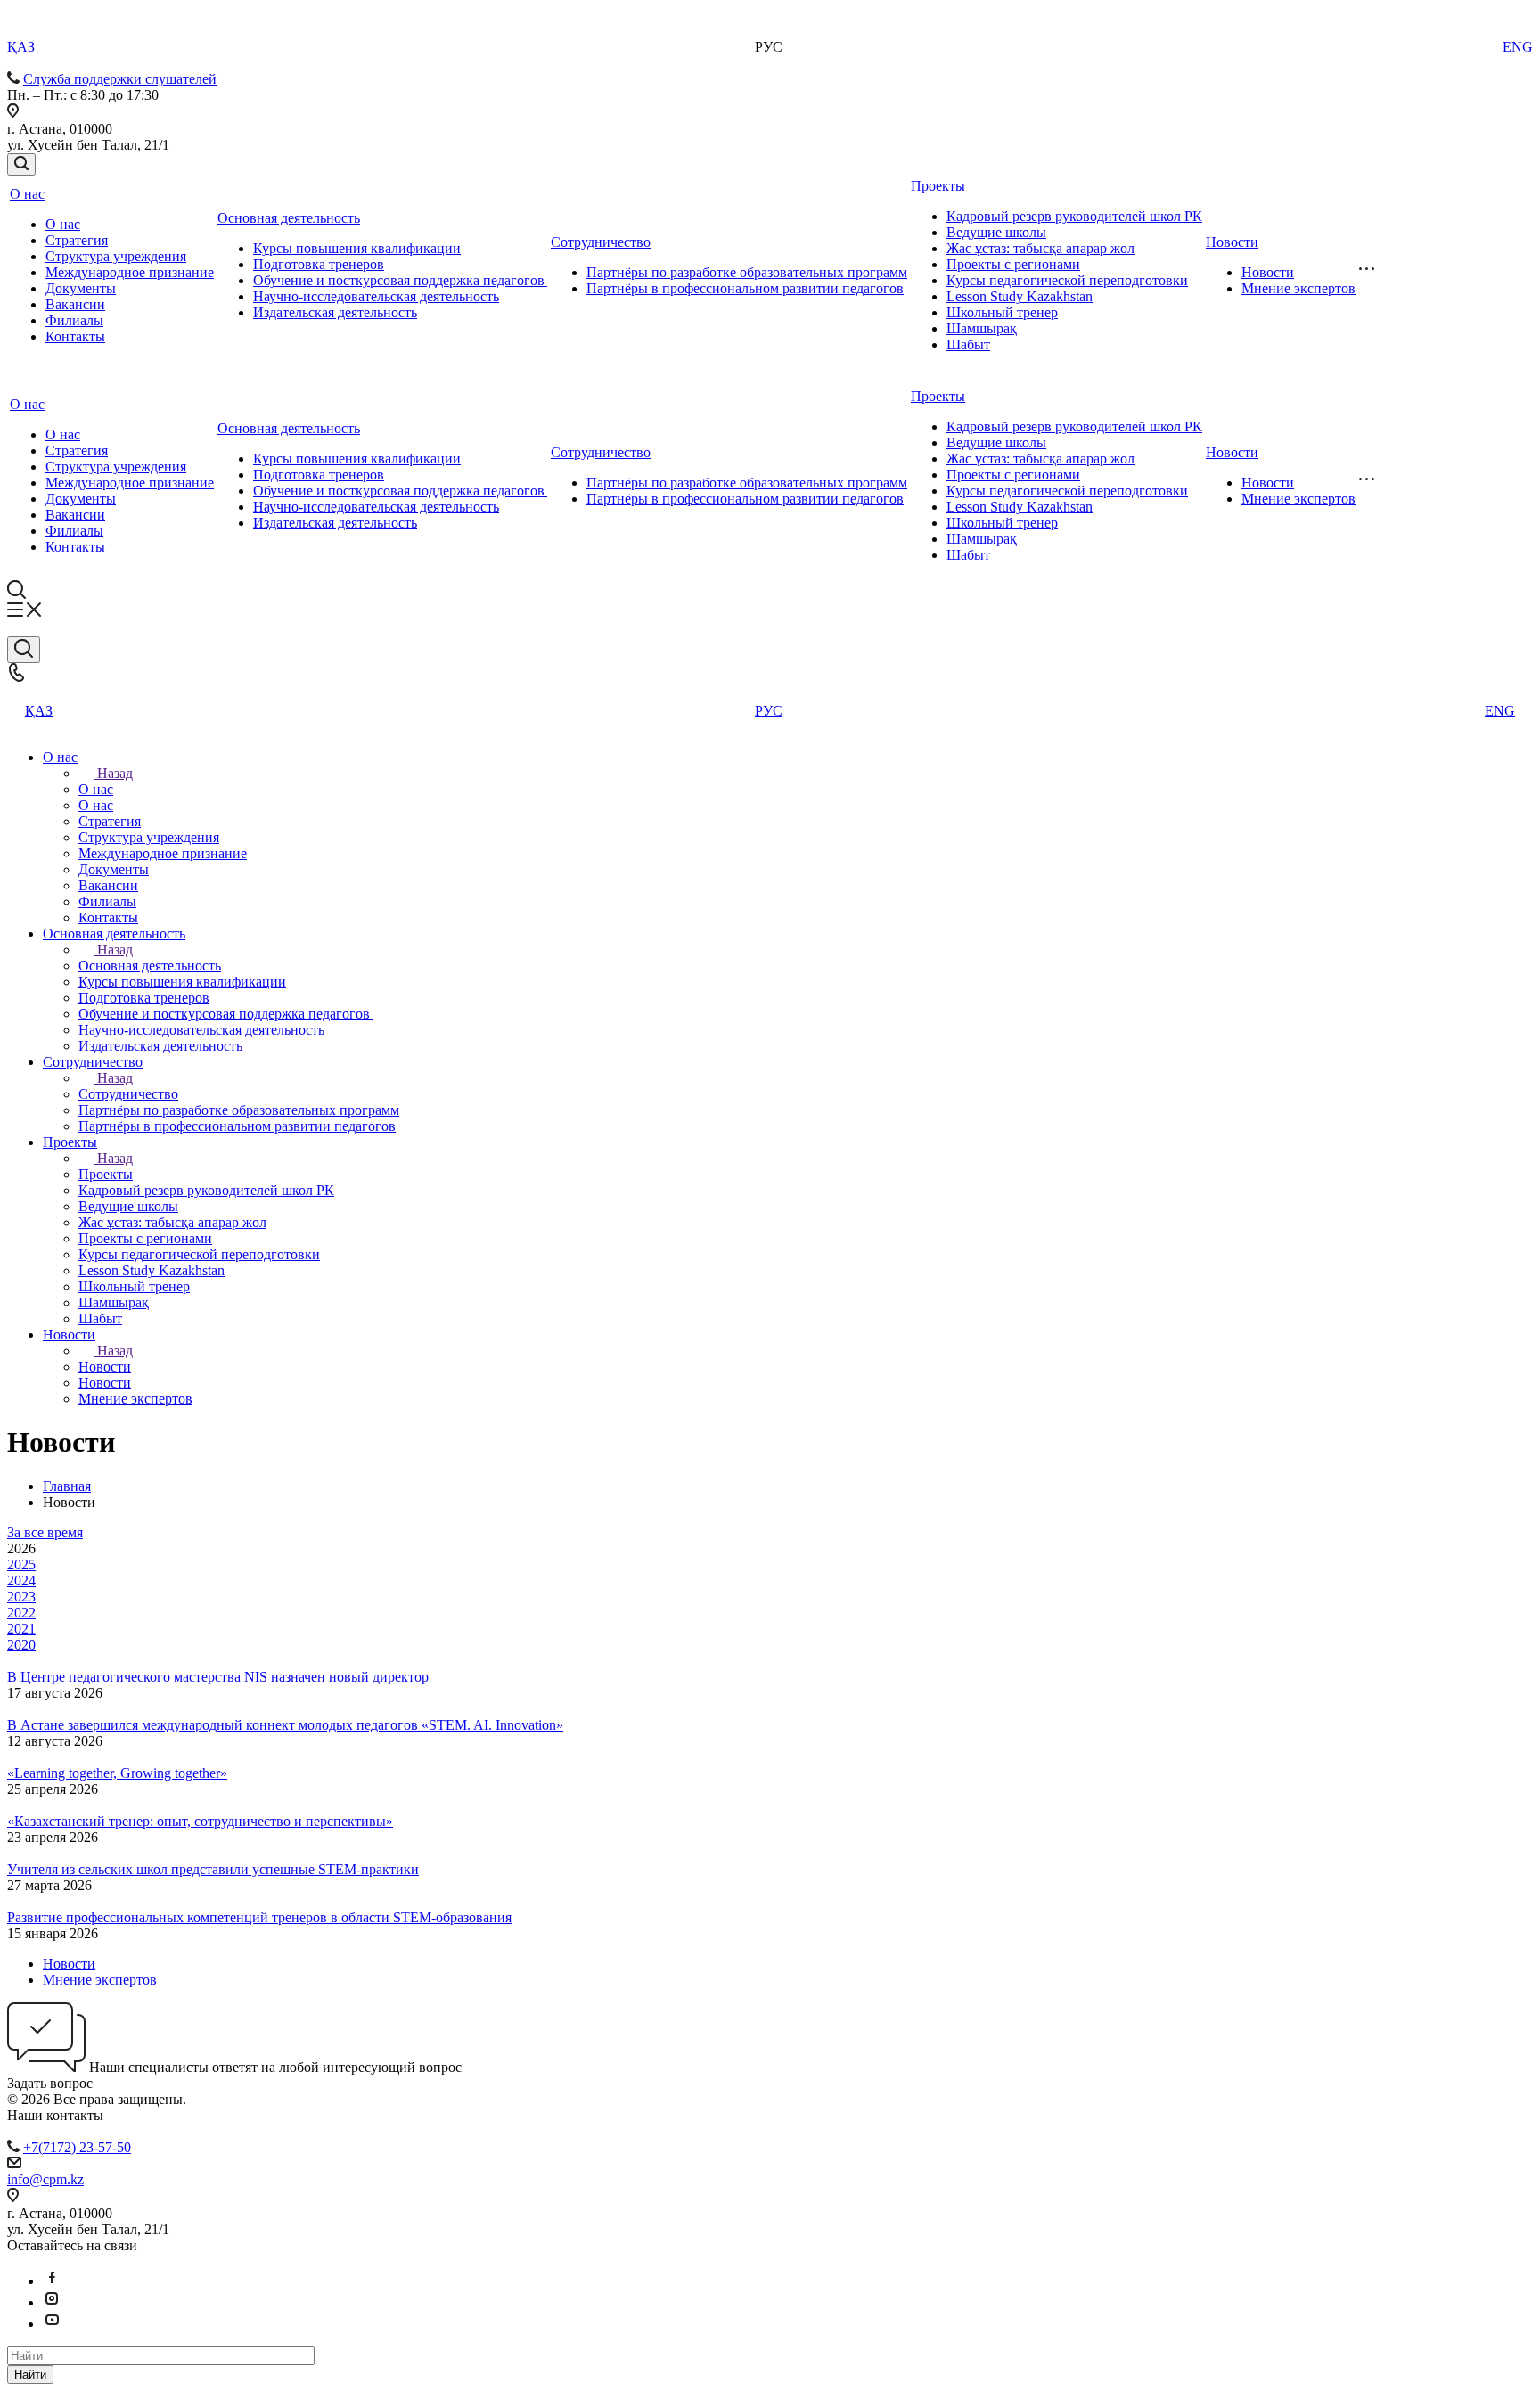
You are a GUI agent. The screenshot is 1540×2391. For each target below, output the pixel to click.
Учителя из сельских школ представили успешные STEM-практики (213, 1869)
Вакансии (75, 304)
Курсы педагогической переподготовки (1067, 280)
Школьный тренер (1002, 312)
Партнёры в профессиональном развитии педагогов (745, 288)
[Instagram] (52, 2302)
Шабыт (968, 344)
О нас (27, 194)
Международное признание (130, 272)
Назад (115, 773)
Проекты (938, 186)
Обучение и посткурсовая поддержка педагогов (400, 280)
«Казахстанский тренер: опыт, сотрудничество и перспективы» (200, 1821)
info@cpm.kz (45, 2179)
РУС (769, 711)
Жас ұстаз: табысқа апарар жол (1040, 248)
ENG (1518, 47)
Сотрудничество (601, 242)
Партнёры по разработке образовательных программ (747, 272)
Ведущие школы (996, 232)
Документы (81, 288)
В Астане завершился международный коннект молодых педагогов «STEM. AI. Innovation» (285, 1725)
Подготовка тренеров (319, 264)
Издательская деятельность (335, 312)
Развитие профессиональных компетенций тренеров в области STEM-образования (259, 1917)
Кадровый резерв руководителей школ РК (1074, 216)
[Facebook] (52, 2281)
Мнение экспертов (1298, 288)
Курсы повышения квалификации (357, 248)
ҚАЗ (21, 47)
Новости (1232, 242)
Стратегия (77, 240)
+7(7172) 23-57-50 (77, 2147)
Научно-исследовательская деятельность (376, 296)
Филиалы (74, 320)
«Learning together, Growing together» (117, 1773)
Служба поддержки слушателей (120, 79)
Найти (30, 2375)
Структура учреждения (116, 256)
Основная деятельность (289, 218)
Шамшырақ (982, 328)
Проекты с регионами (1013, 264)
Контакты (75, 336)
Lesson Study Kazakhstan (1020, 296)
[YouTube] (52, 2324)
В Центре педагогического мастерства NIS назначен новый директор (218, 1677)
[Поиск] (21, 164)
